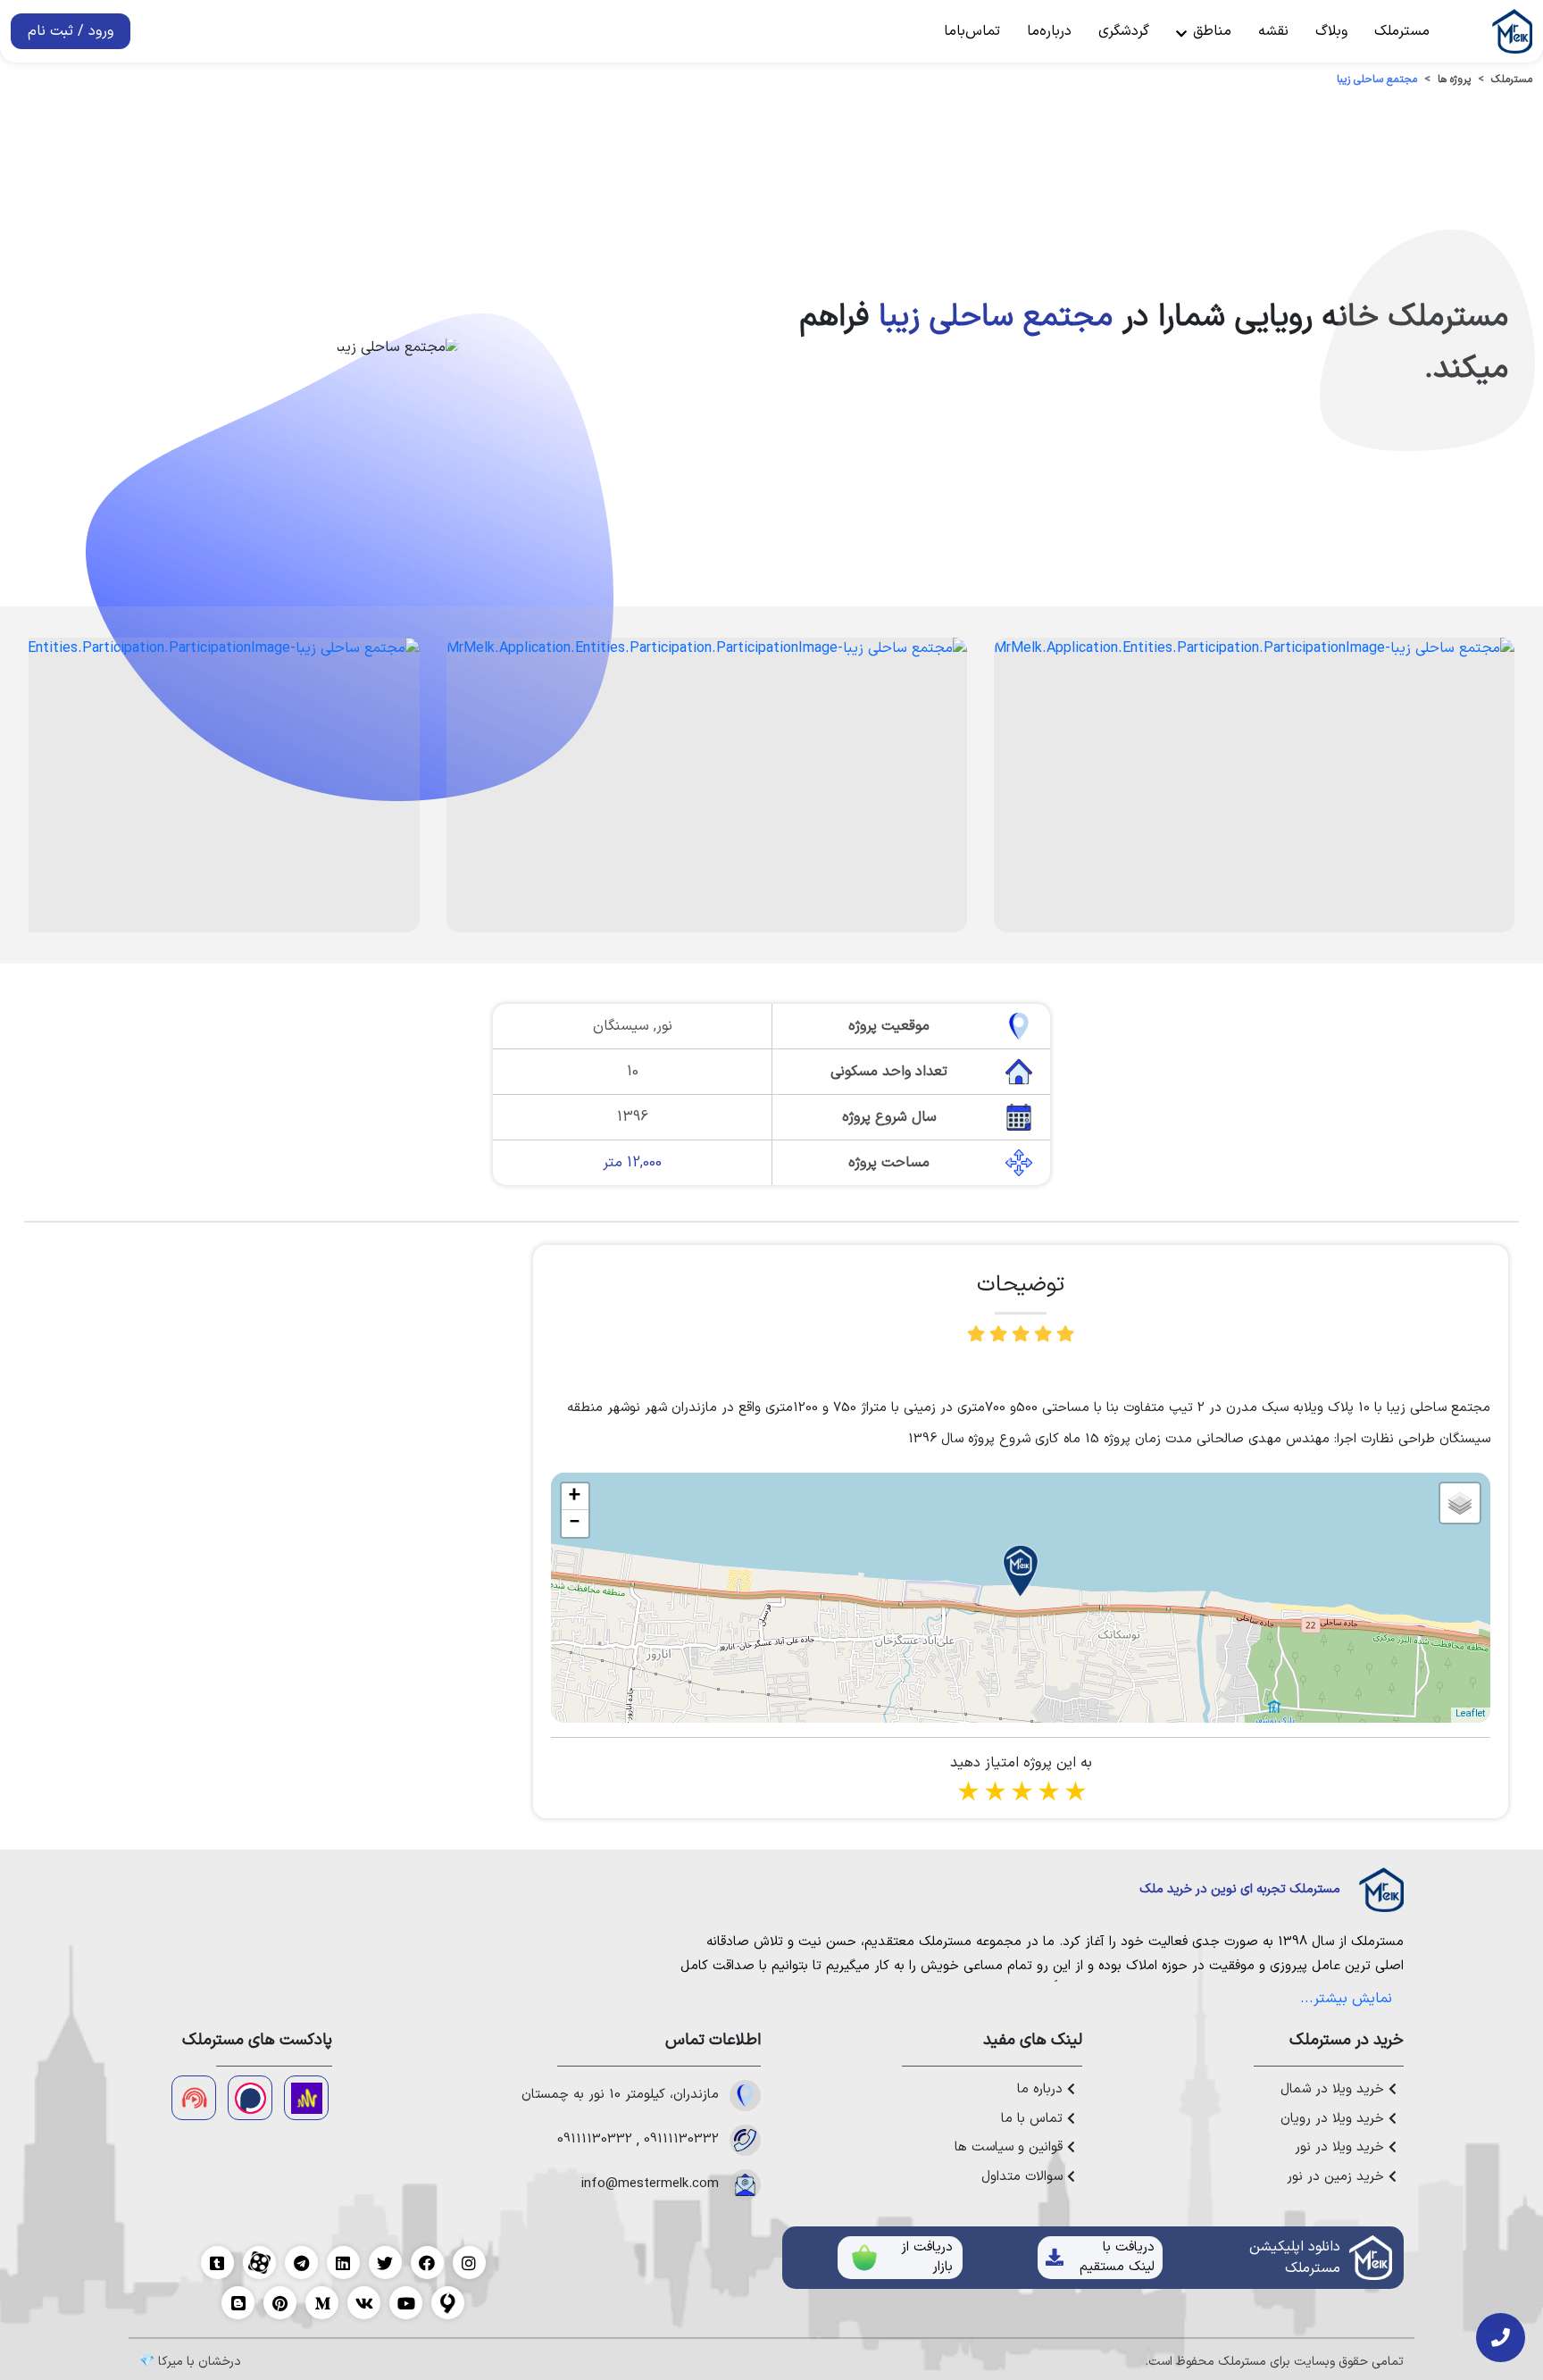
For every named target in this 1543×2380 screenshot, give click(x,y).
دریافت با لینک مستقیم (1117, 2258)
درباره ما (1042, 2090)
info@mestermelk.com (650, 2184)
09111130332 (681, 2140)
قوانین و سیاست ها (1011, 2148)
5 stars (1074, 1794)
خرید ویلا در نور (1342, 2148)
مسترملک (1402, 31)
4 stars (1047, 1794)
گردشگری (1124, 31)
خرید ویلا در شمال (1334, 2090)
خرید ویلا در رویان (1334, 2119)
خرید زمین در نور (1338, 2177)
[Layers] (1460, 1503)
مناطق (1210, 31)
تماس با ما (1034, 2119)
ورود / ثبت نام (71, 31)
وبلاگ (1331, 31)
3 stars (1021, 1794)
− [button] (575, 1524)
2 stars (994, 1794)
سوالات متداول (1024, 2177)
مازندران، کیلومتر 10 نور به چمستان (620, 2095)
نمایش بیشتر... (1346, 1999)
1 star (967, 1794)
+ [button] (575, 1497)
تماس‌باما (972, 31)
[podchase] (250, 2098)
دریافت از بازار (927, 2258)
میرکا (171, 2362)
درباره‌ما (1049, 31)
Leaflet (1471, 1714)
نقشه (1273, 31)
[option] (1254, 785)
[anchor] (306, 2098)
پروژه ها (1454, 79)
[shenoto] (194, 2098)
